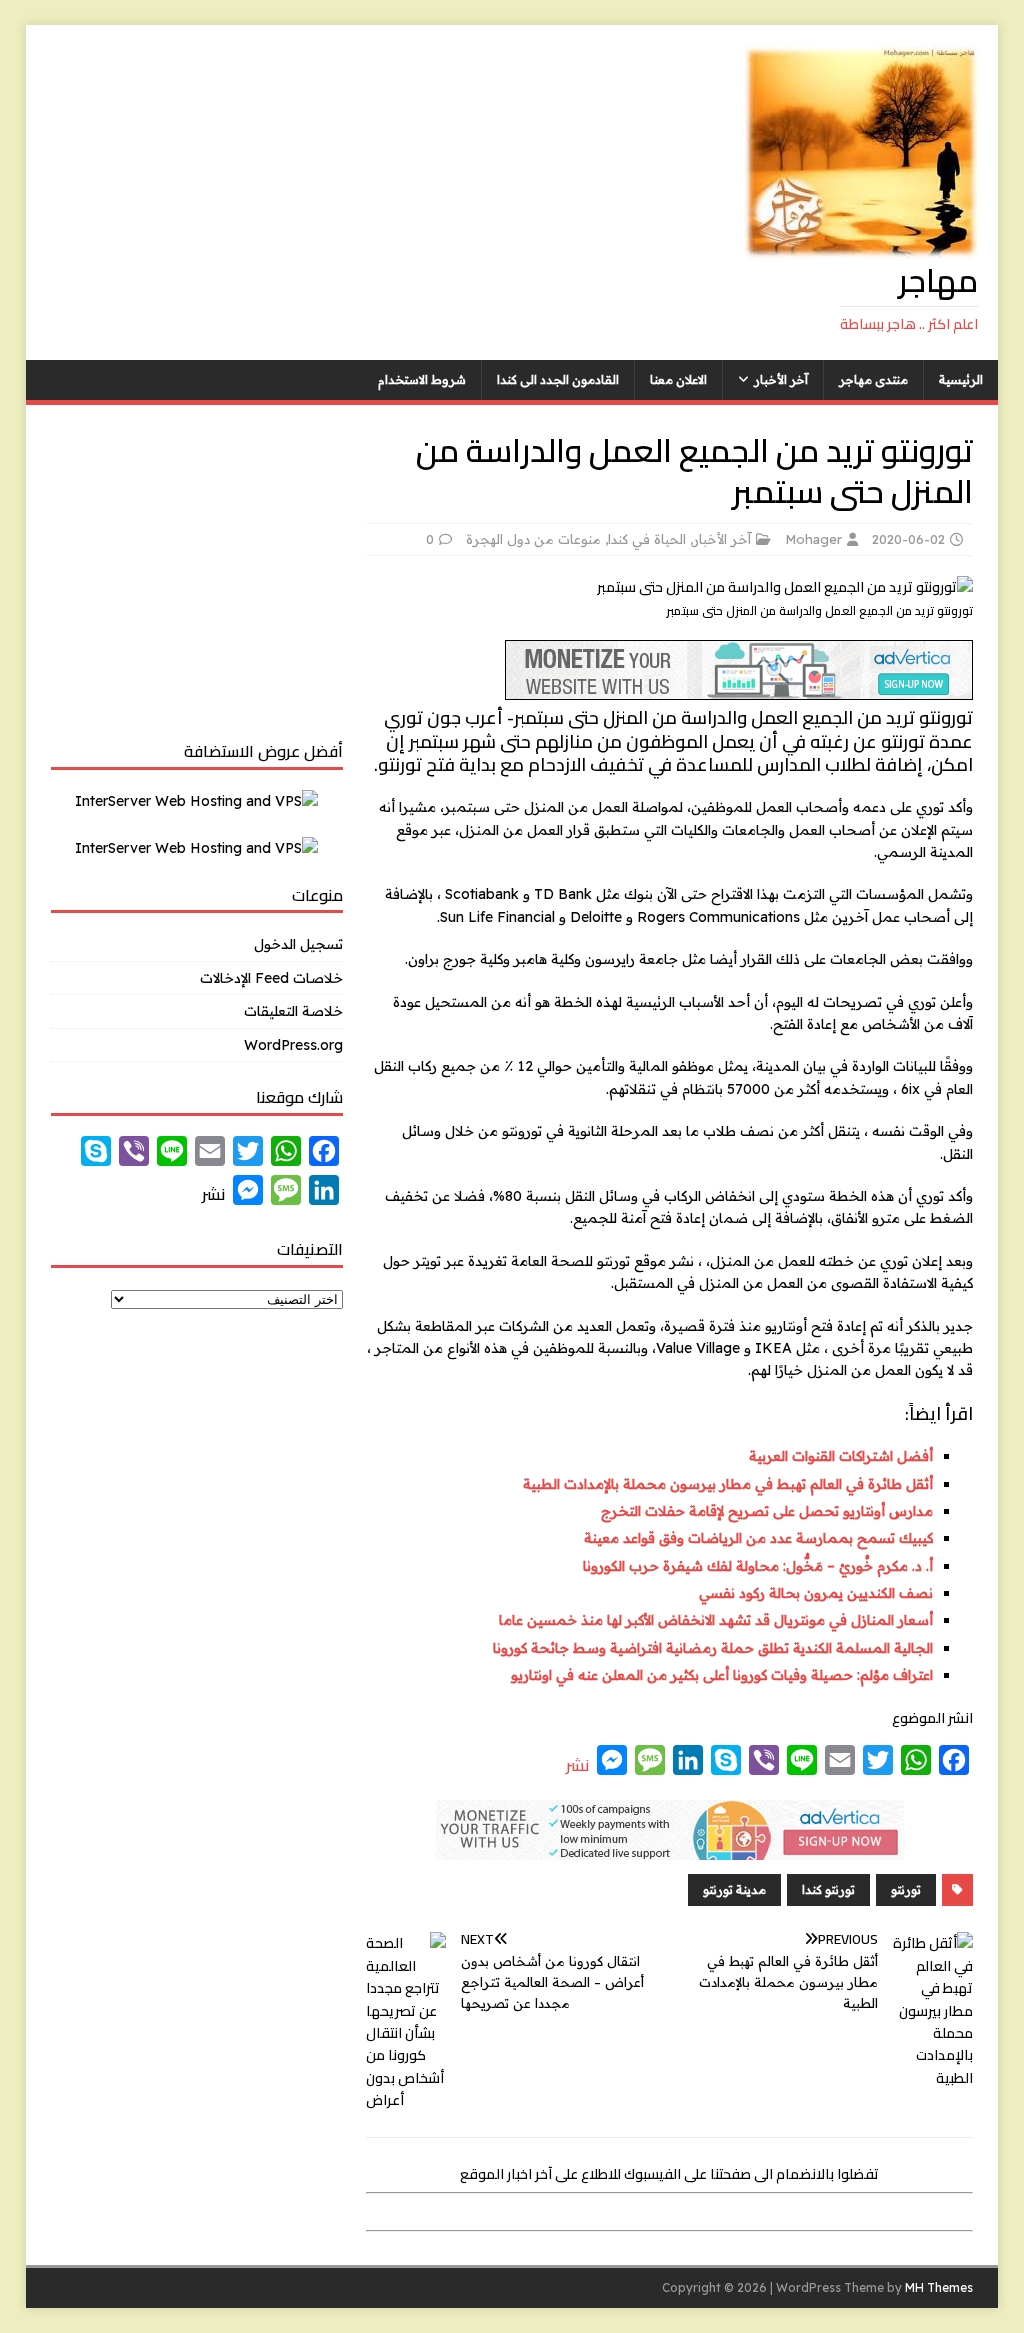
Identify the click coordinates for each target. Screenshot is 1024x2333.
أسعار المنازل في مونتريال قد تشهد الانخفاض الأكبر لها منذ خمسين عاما (716, 1620)
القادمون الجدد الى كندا (558, 379)
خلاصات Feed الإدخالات (271, 978)
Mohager (813, 539)
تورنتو (906, 1889)
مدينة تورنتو (734, 1889)
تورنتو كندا (828, 1889)
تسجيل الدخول (298, 944)
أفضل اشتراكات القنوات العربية (841, 1456)
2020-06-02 (908, 539)
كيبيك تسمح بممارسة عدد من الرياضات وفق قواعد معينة (758, 1538)
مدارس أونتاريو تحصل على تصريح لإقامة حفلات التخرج (767, 1511)
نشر (577, 1765)
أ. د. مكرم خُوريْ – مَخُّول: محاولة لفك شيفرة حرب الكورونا (758, 1566)
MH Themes (939, 2287)
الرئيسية (961, 379)
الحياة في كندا (647, 539)
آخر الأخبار (781, 379)
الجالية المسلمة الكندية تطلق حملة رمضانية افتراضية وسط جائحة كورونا (713, 1648)
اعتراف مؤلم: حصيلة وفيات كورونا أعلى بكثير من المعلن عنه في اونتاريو (722, 1675)
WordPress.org (293, 1045)
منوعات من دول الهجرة (533, 539)
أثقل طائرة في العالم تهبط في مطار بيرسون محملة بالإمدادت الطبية (728, 1484)
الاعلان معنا (678, 379)
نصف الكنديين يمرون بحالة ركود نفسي (816, 1593)
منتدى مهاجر (873, 379)
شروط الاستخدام (422, 379)
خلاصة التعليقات (293, 1011)
